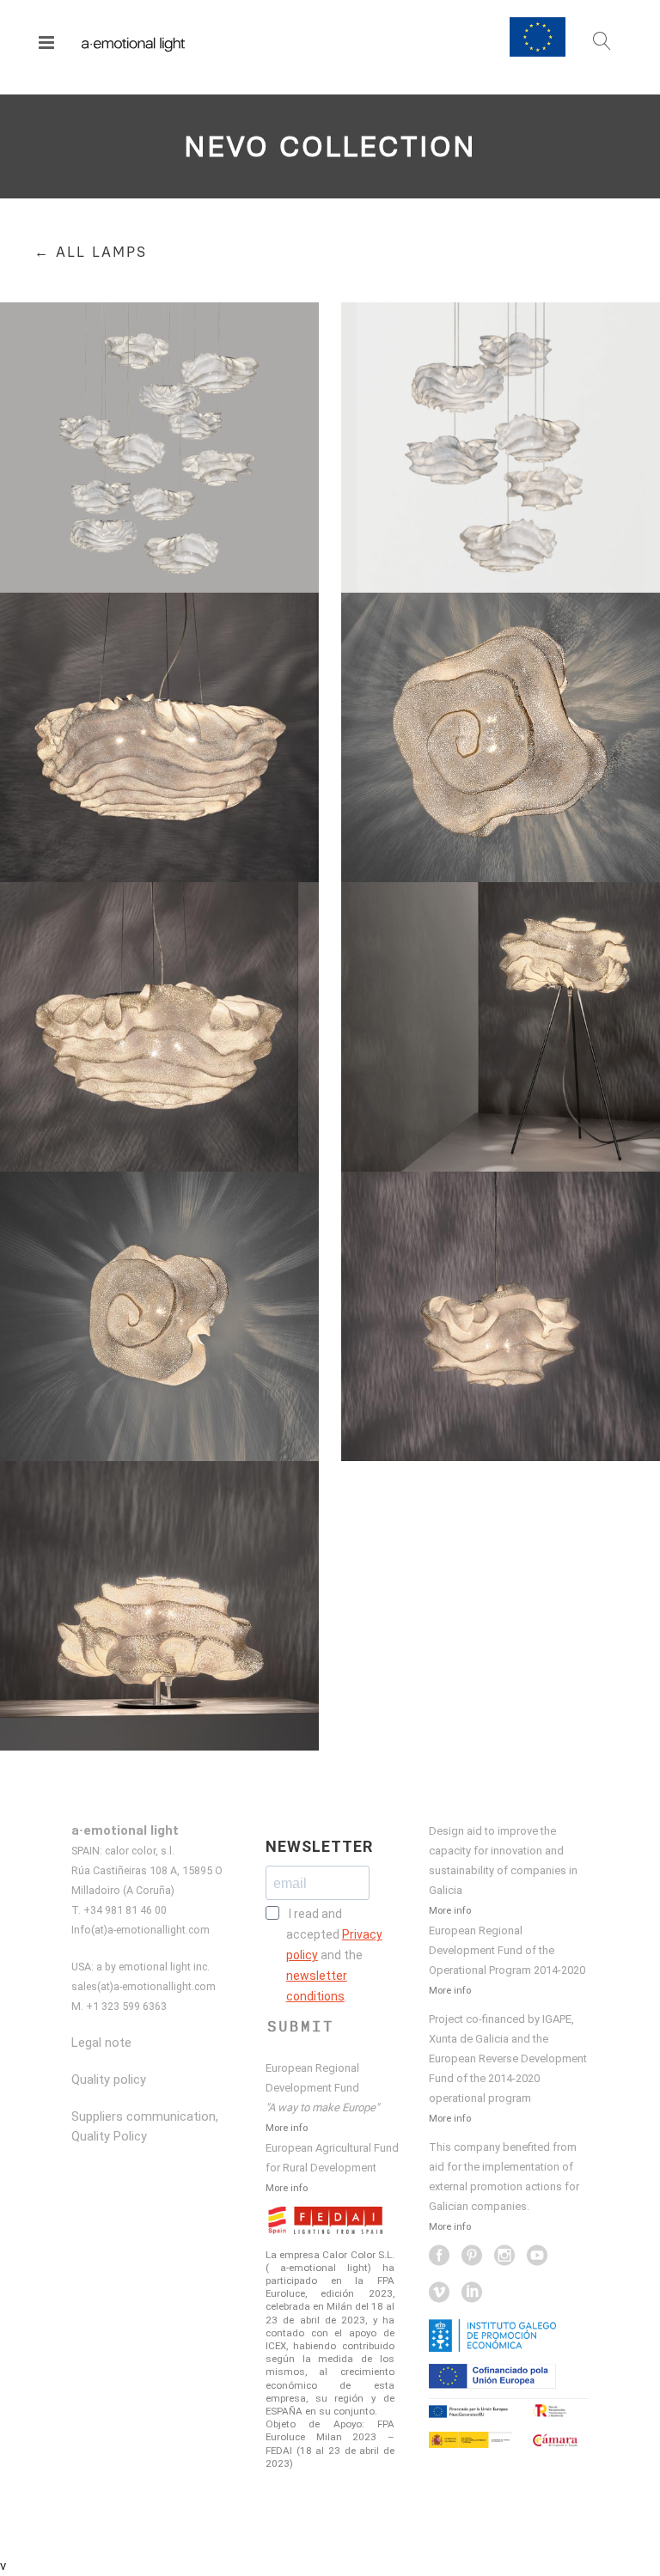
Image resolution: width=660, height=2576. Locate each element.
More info (287, 2128)
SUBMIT (301, 2026)
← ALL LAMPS (91, 252)
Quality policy (109, 2080)
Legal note (101, 2043)
